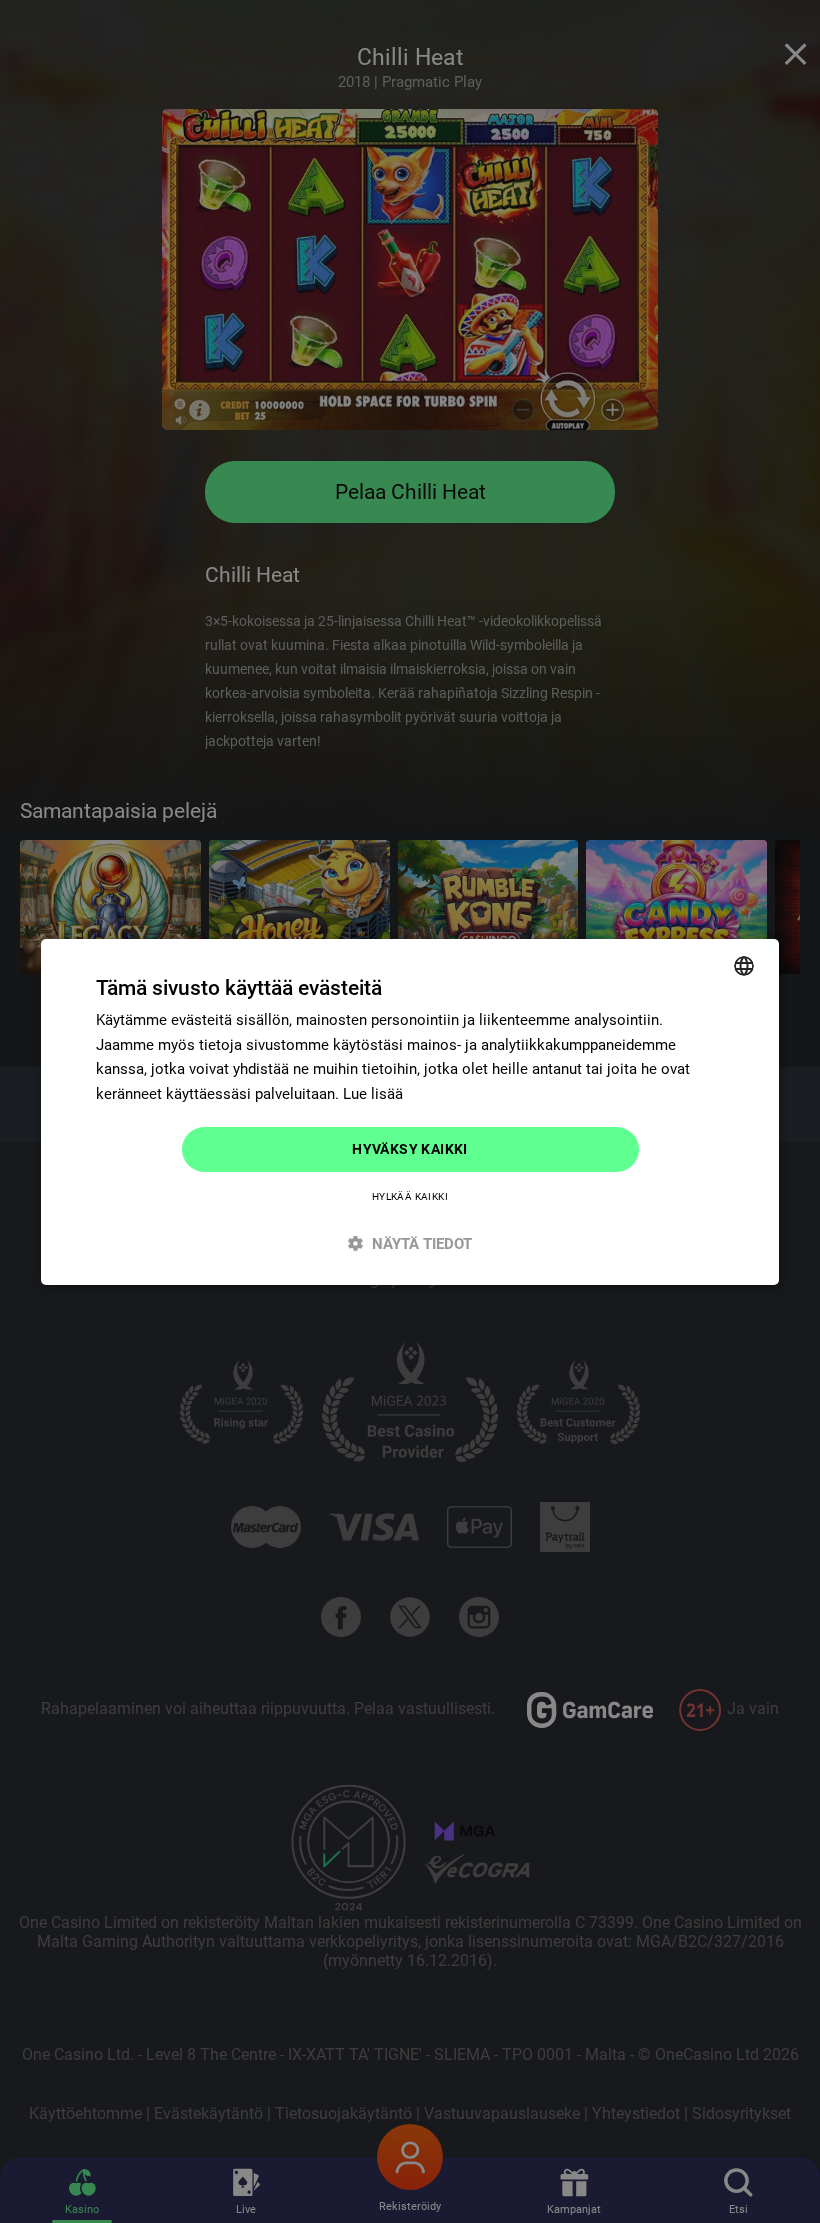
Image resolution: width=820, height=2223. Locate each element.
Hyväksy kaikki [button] (410, 1149)
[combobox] (744, 965)
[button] (410, 1243)
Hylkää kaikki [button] (410, 1196)
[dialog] (410, 1111)
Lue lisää (373, 1094)
